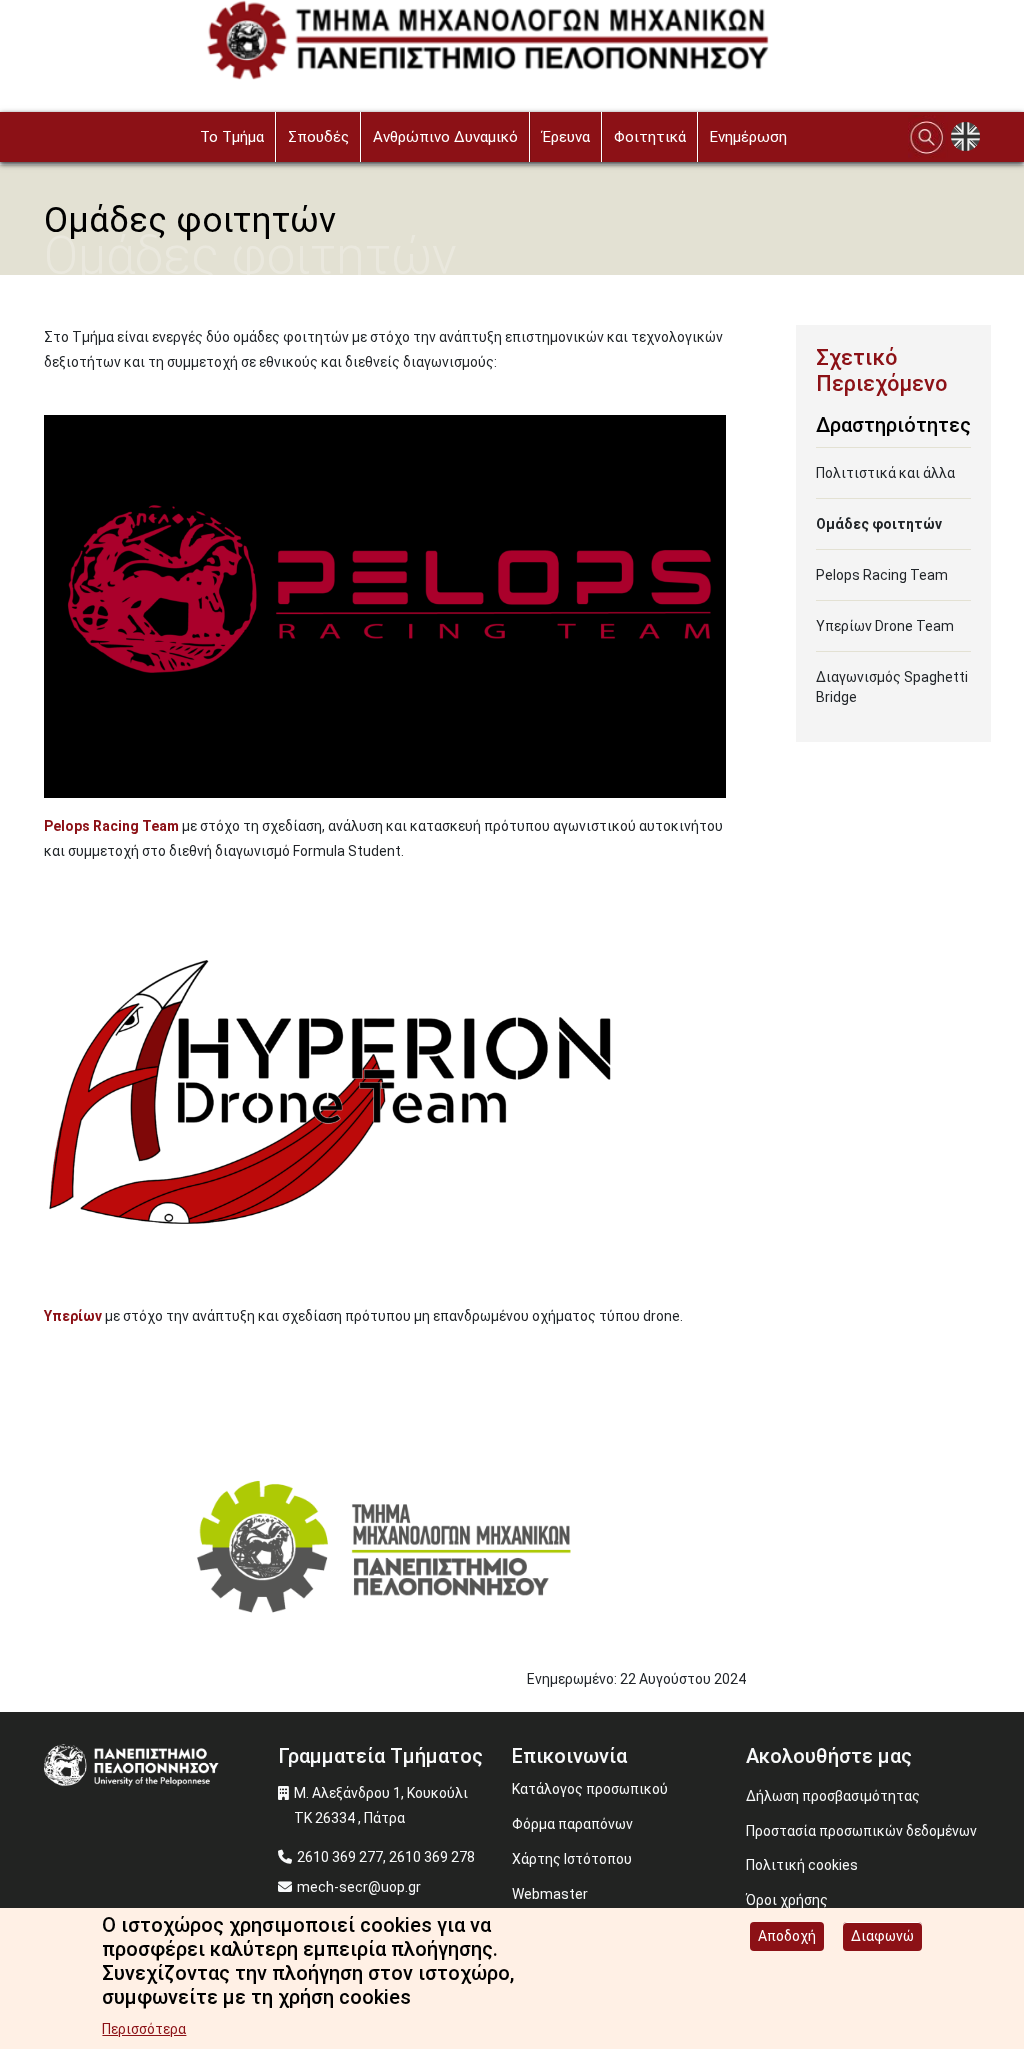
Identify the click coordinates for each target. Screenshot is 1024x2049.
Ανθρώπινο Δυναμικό (445, 137)
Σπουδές (318, 137)
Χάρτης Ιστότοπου (572, 1859)
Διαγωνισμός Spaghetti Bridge (892, 687)
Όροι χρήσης (787, 1900)
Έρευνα (566, 137)
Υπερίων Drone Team (885, 626)
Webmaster (550, 1894)
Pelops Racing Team (882, 575)
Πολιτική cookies (802, 1865)
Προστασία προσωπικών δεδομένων (861, 1831)
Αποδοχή (787, 1936)
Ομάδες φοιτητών (879, 524)
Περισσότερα (144, 2029)
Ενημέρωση (748, 137)
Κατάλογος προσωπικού (590, 1789)
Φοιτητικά (650, 137)
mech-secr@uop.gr (359, 1887)
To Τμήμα (232, 137)
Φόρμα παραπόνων (572, 1824)
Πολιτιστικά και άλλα (885, 473)
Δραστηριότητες (893, 425)
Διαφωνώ (882, 1936)
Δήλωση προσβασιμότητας (833, 1796)
